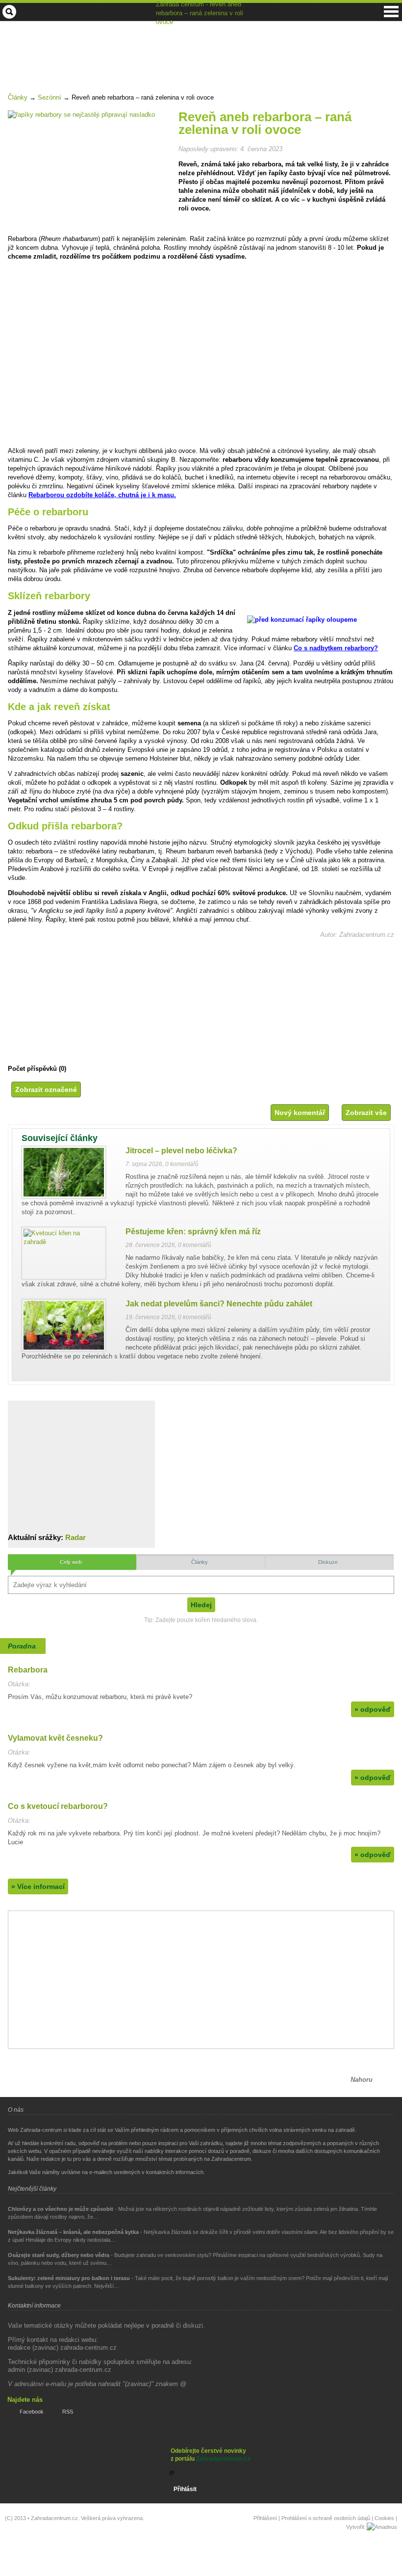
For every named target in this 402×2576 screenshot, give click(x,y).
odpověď (373, 1709)
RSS (68, 2412)
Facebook (32, 2412)
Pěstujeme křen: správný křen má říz (193, 1232)
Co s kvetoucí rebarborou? (58, 1806)
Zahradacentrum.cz (223, 2459)
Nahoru (362, 2080)
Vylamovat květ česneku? (55, 1738)
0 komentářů (182, 1164)
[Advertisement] (181, 56)
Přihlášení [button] (265, 2518)
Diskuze (328, 1562)
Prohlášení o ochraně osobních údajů (326, 2518)
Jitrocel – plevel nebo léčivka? (181, 1151)
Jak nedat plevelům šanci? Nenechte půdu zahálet (219, 1304)
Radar (75, 1537)
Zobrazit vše (366, 1113)
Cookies (384, 2518)
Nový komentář (300, 1113)
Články (18, 97)
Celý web (71, 1562)
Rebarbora (28, 1670)
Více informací (38, 1886)
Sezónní (50, 97)
